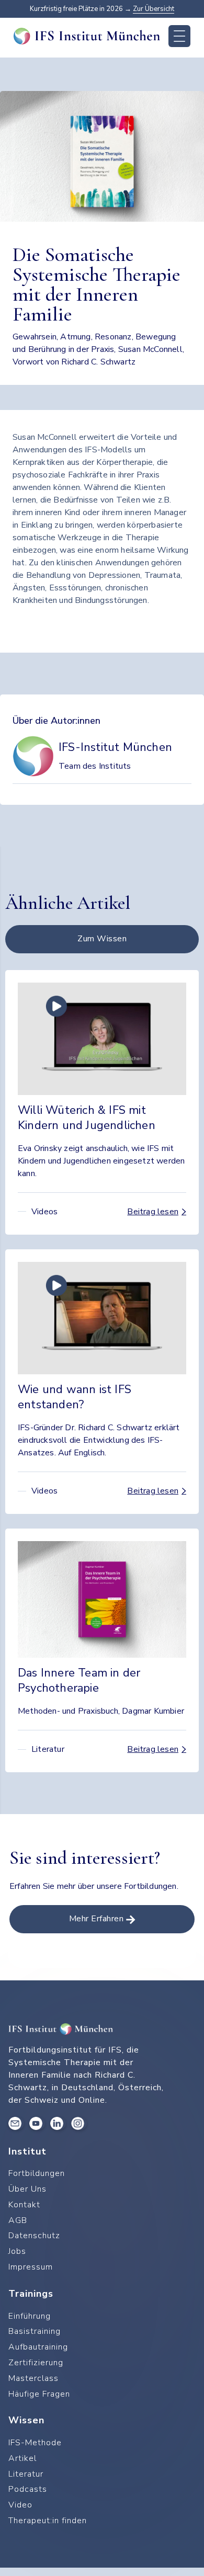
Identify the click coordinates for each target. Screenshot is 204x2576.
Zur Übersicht (154, 9)
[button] (179, 36)
